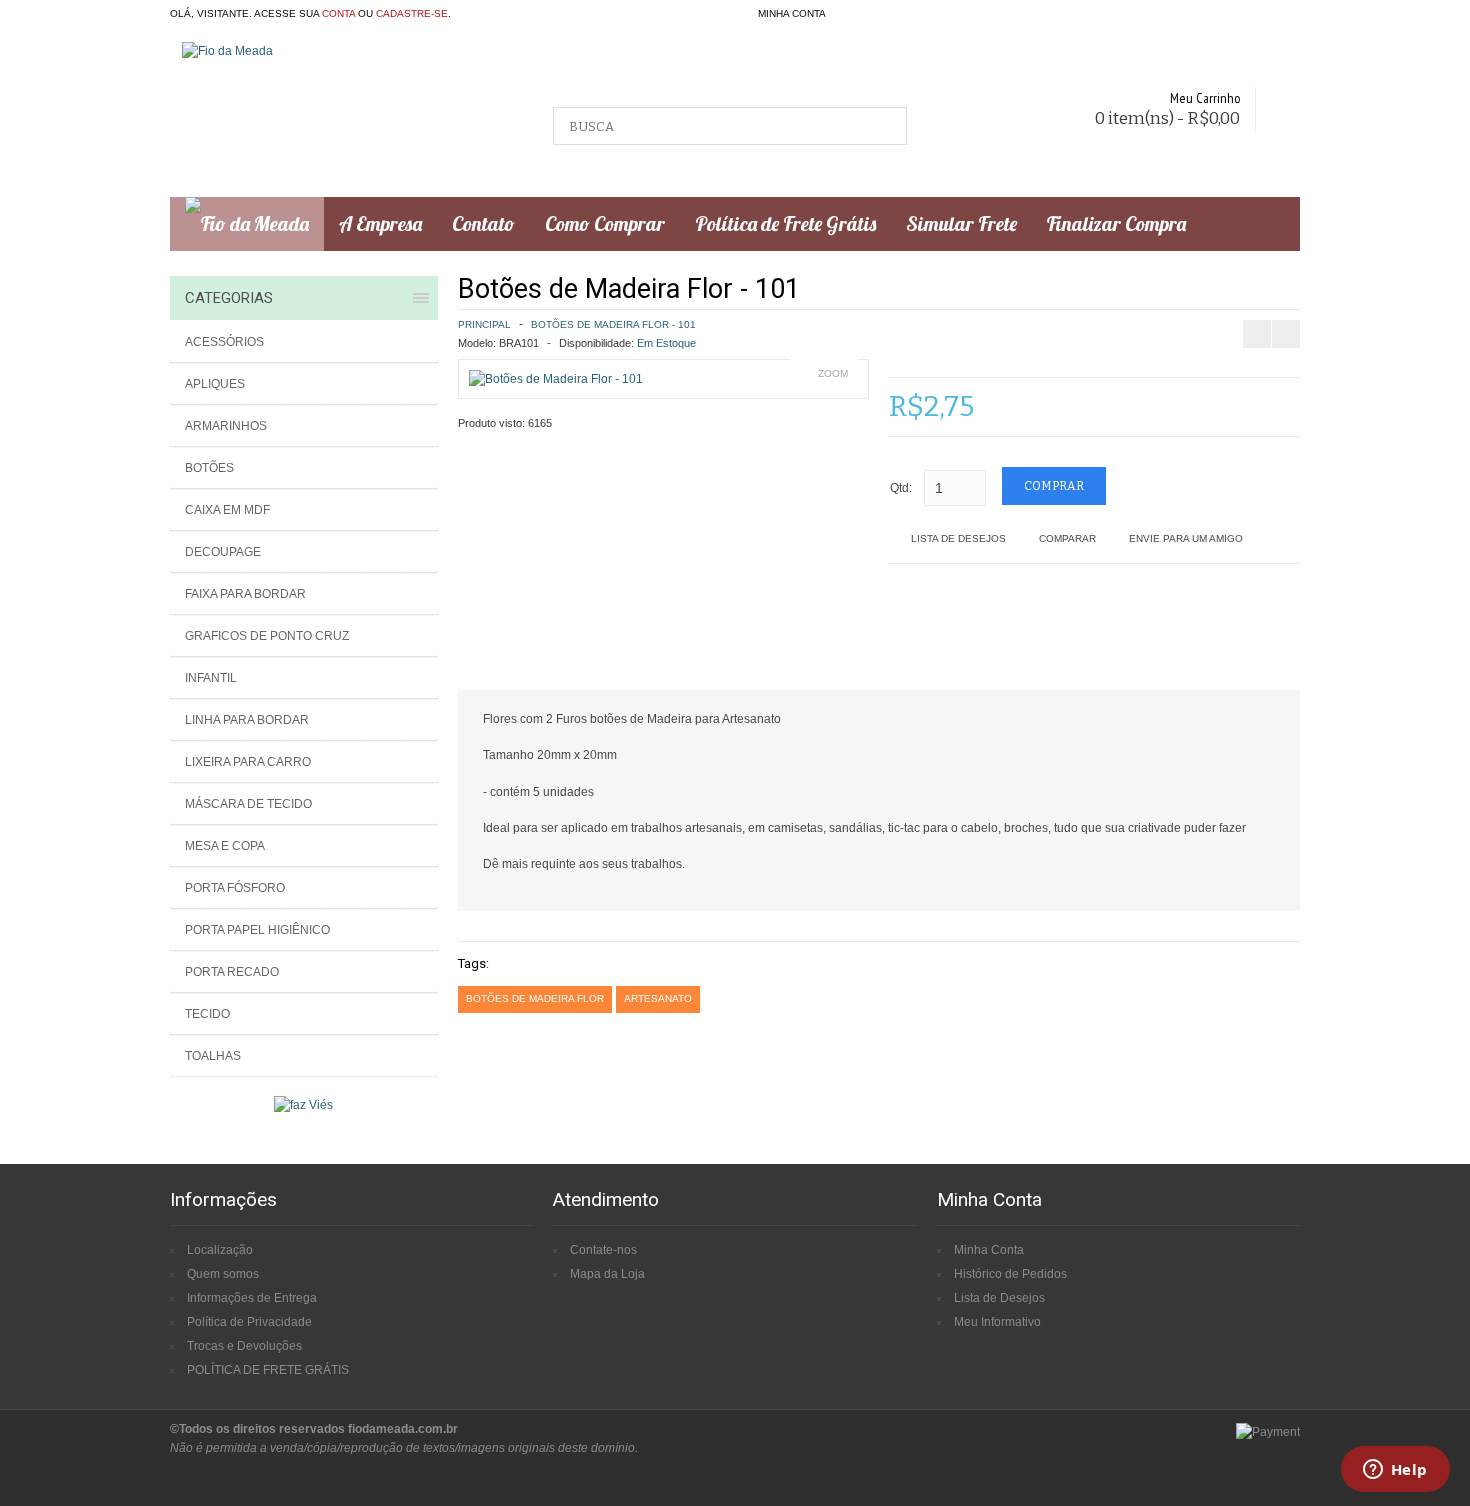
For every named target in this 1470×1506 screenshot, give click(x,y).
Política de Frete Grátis (785, 223)
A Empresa (380, 223)
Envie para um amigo (1186, 538)
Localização (220, 1250)
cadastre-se (412, 13)
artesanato (658, 998)
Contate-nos (603, 1250)
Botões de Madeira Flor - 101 (613, 324)
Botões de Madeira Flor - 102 (1304, 286)
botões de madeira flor (535, 998)
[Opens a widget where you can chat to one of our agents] (1395, 1471)
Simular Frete (961, 223)
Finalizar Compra (1116, 223)
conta (338, 13)
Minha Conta (989, 1250)
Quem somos (223, 1274)
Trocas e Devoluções (244, 1346)
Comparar (1067, 538)
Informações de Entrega (252, 1298)
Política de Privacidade (249, 1322)
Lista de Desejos (958, 538)
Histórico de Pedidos (1010, 1274)
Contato (483, 223)
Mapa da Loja (607, 1274)
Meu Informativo (997, 1322)
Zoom (833, 373)
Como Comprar (605, 223)
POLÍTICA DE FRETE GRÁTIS (268, 1370)
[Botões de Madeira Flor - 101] (556, 379)
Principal (484, 324)
